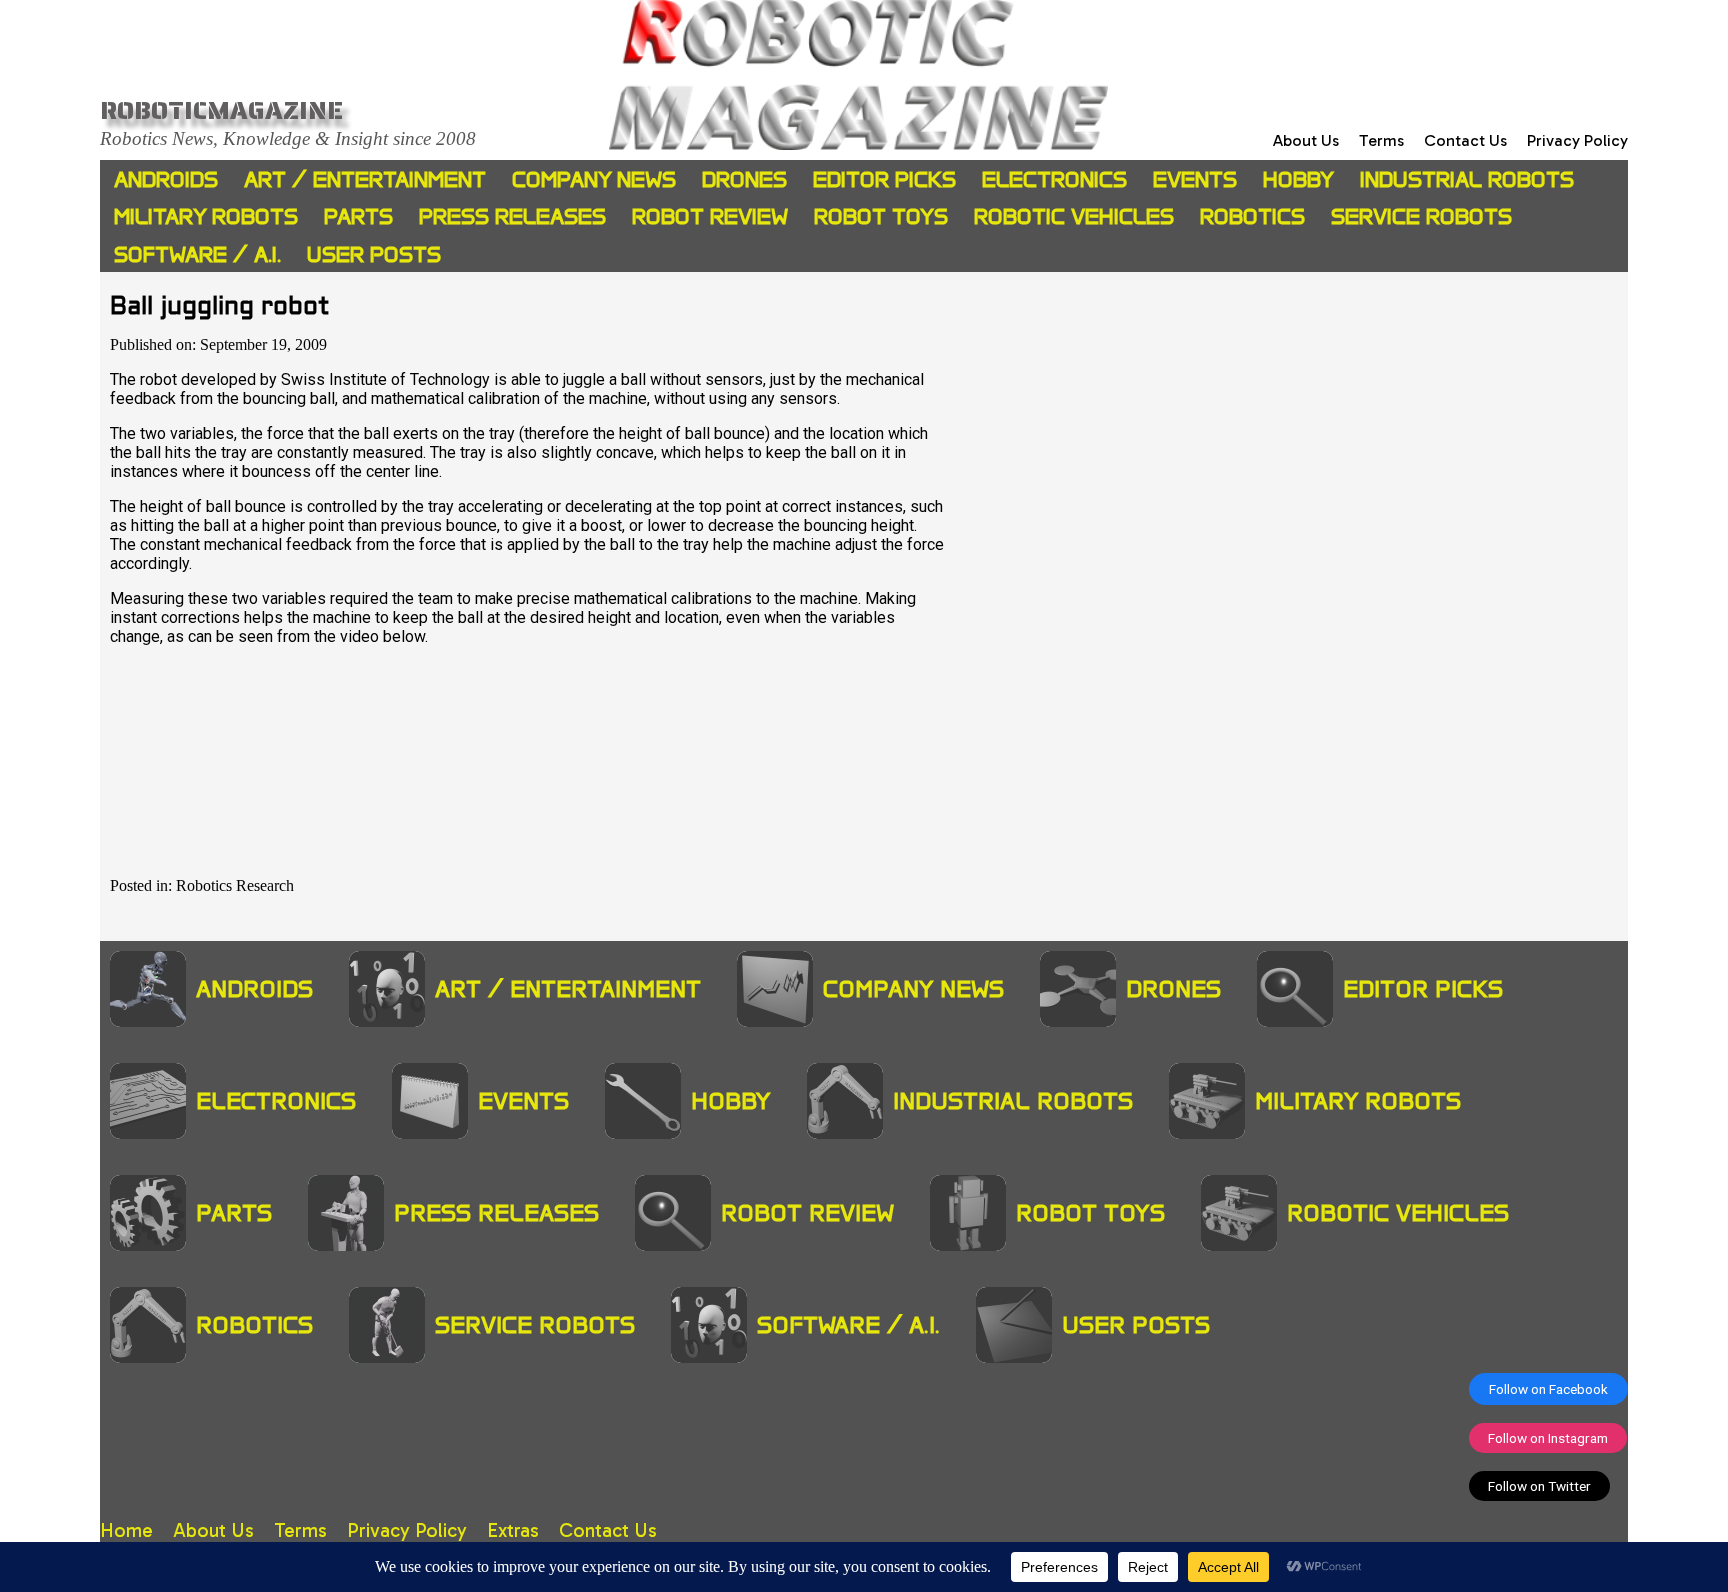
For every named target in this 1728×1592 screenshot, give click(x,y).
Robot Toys (881, 216)
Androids (166, 179)
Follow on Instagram (1548, 1438)
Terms (1381, 140)
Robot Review (710, 216)
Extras (513, 1530)
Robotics (1252, 216)
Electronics (1054, 179)
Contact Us (1465, 140)
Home (126, 1530)
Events (1195, 179)
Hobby (1298, 179)
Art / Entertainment (365, 179)
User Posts (374, 254)
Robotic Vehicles (1074, 216)
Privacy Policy (1577, 140)
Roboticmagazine (221, 110)
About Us (1306, 140)
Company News (594, 179)
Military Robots (206, 216)
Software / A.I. (197, 254)
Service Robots (1421, 216)
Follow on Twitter (1539, 1486)
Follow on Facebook (1548, 1389)
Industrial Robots (1467, 179)
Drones (744, 179)
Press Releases (512, 216)
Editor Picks (884, 179)
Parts (358, 216)
